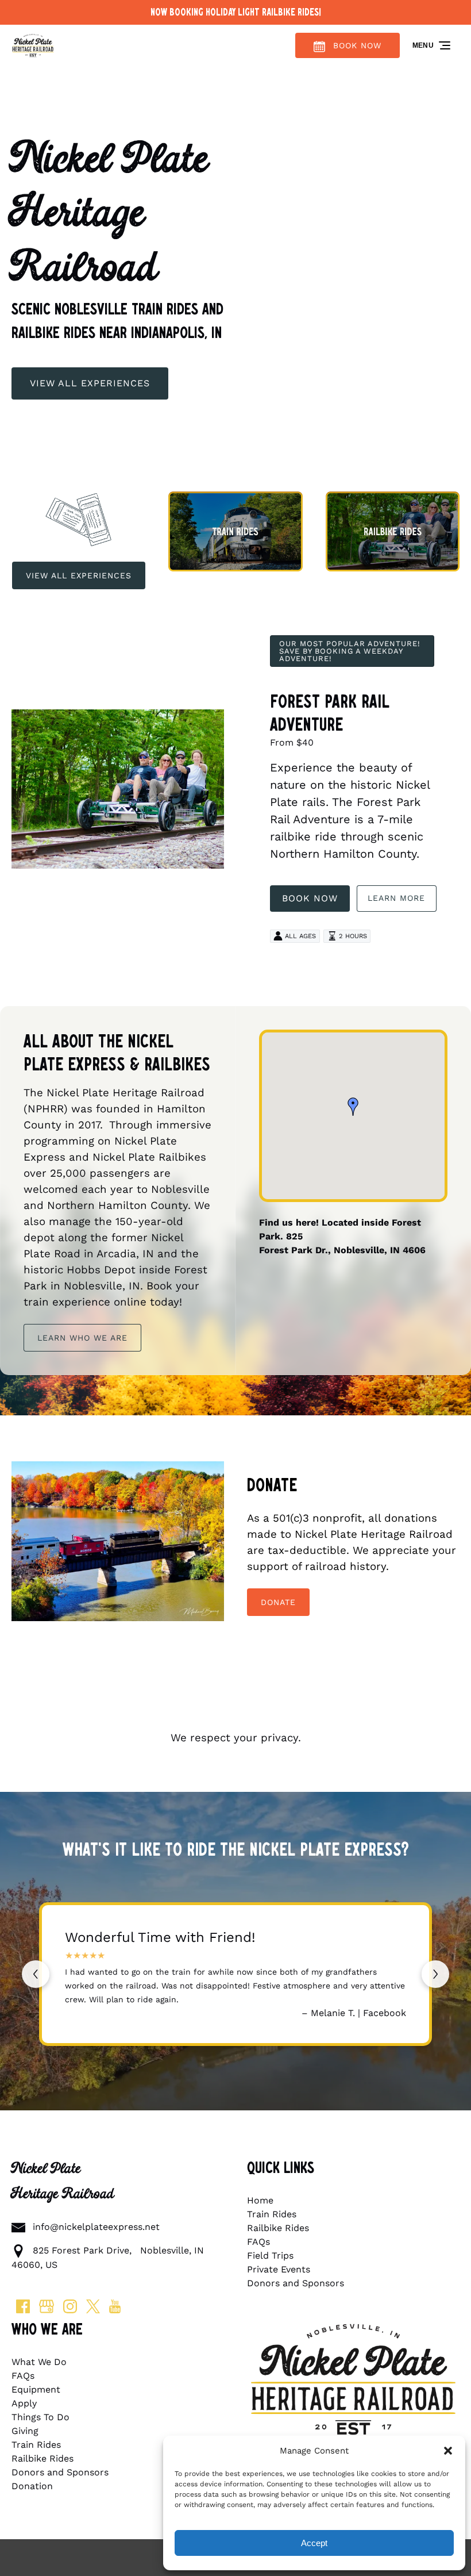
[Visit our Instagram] (70, 2306)
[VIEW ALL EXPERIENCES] (90, 351)
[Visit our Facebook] (23, 2306)
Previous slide (36, 1974)
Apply (24, 2403)
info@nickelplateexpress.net (96, 2227)
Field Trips (270, 2256)
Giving (25, 2431)
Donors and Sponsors (296, 2283)
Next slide (435, 1974)
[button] (448, 2451)
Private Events (279, 2269)
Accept (314, 2543)
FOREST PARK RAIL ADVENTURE (330, 713)
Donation (32, 2486)
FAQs (258, 2242)
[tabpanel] (118, 1545)
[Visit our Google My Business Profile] (47, 2306)
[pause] (235, 426)
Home (260, 2200)
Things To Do (40, 2417)
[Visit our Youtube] (115, 2306)
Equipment (36, 2389)
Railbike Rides (278, 2228)
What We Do (39, 2362)
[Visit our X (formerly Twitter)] (93, 2306)
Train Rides (272, 2214)
